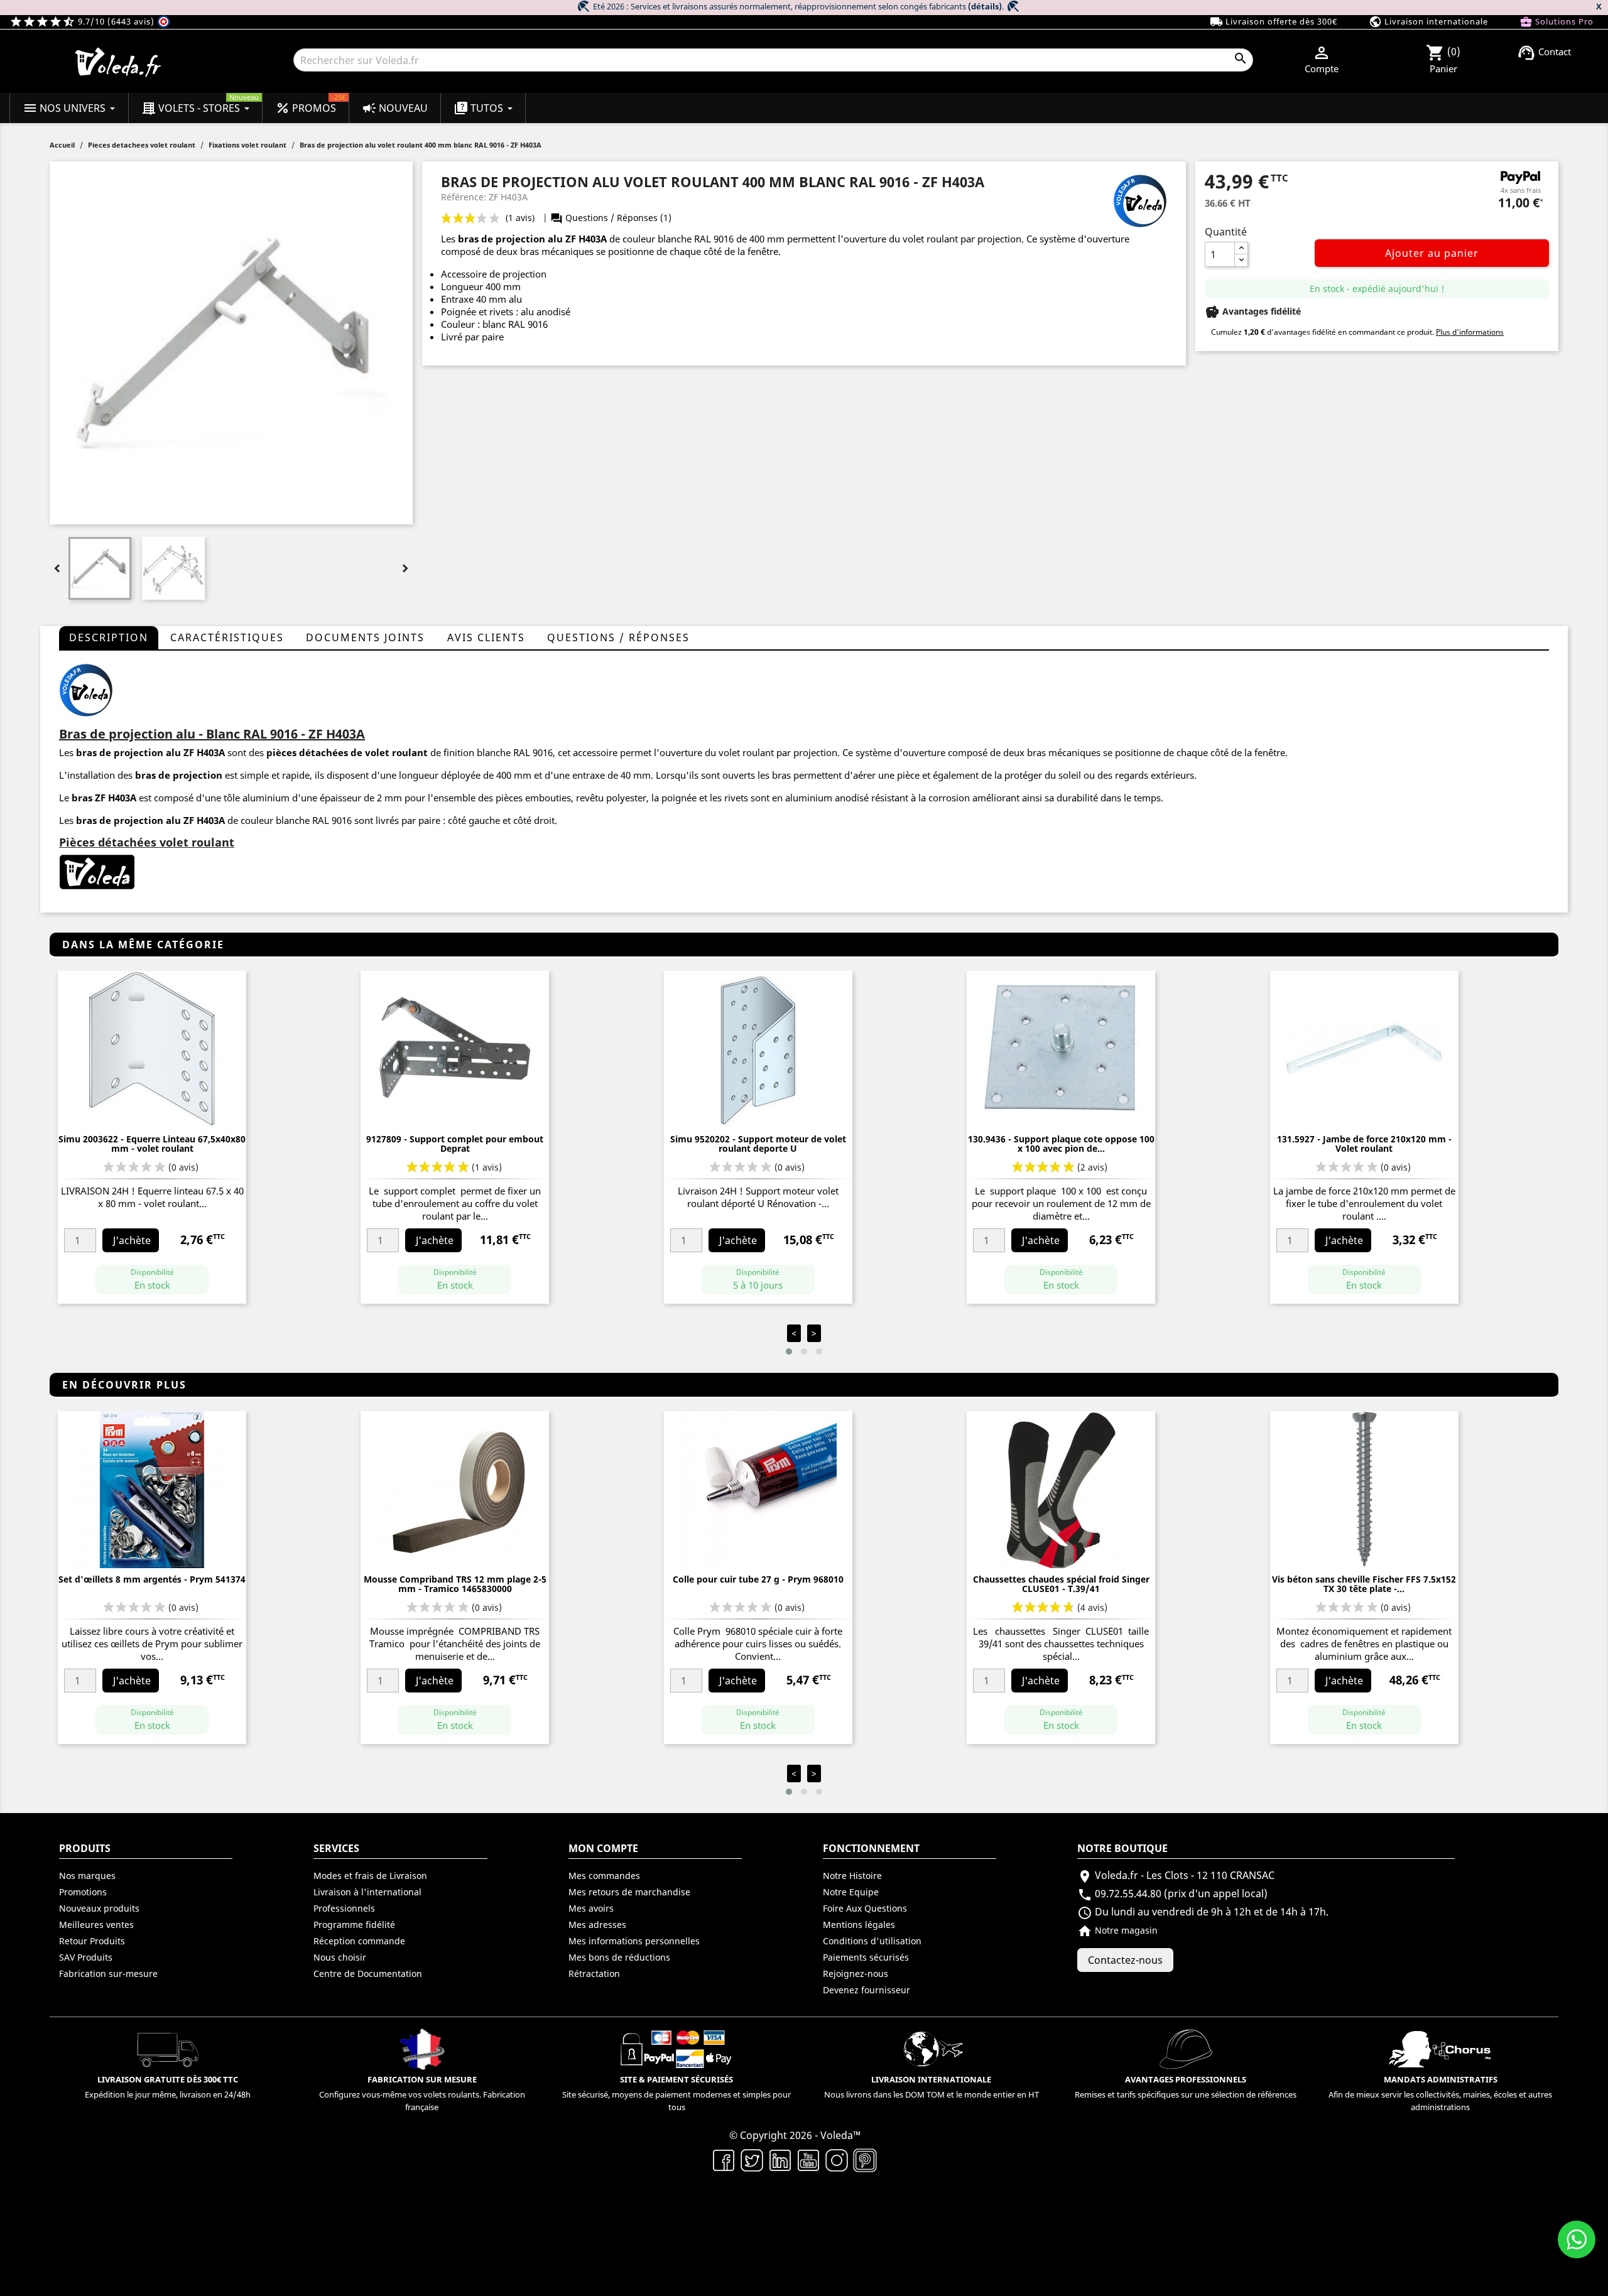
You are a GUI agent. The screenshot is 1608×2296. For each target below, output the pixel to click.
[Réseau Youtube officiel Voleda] (809, 2159)
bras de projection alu (510, 239)
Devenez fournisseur (866, 1990)
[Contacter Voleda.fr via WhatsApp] (1577, 2239)
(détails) (985, 6)
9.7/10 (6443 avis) (83, 21)
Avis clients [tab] (486, 637)
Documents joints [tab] (365, 637)
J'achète (132, 1240)
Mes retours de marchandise (629, 1892)
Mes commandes (604, 1876)
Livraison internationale (1428, 22)
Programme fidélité (354, 1925)
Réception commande (359, 1941)
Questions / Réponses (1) (611, 218)
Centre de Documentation (368, 1974)
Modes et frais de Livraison (370, 1876)
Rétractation (594, 1974)
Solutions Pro (1556, 22)
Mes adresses (597, 1925)
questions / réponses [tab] (618, 637)
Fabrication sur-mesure (108, 1974)
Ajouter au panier (1432, 253)
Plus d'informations (1470, 332)
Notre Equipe (851, 1892)
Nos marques (87, 1876)
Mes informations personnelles (634, 1941)
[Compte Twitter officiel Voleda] (752, 2159)
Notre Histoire (852, 1876)
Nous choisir (340, 1957)
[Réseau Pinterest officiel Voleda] (865, 2159)
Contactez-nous (1125, 1960)
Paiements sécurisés (866, 1957)
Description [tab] (109, 637)
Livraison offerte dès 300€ (1274, 22)
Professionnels (344, 1908)
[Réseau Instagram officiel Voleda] (837, 2159)
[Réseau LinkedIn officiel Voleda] (780, 2159)
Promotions (83, 1892)
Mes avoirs (591, 1908)
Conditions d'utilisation (872, 1941)
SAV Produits (86, 1957)
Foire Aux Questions (865, 1908)
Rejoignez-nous (856, 1974)
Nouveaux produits (99, 1908)
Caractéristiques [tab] (227, 637)
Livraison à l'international (367, 1892)
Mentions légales (859, 1925)
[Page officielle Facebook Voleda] (724, 2159)
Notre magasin (1117, 1930)
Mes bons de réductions (619, 1957)
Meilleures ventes (96, 1925)
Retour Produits (92, 1941)
